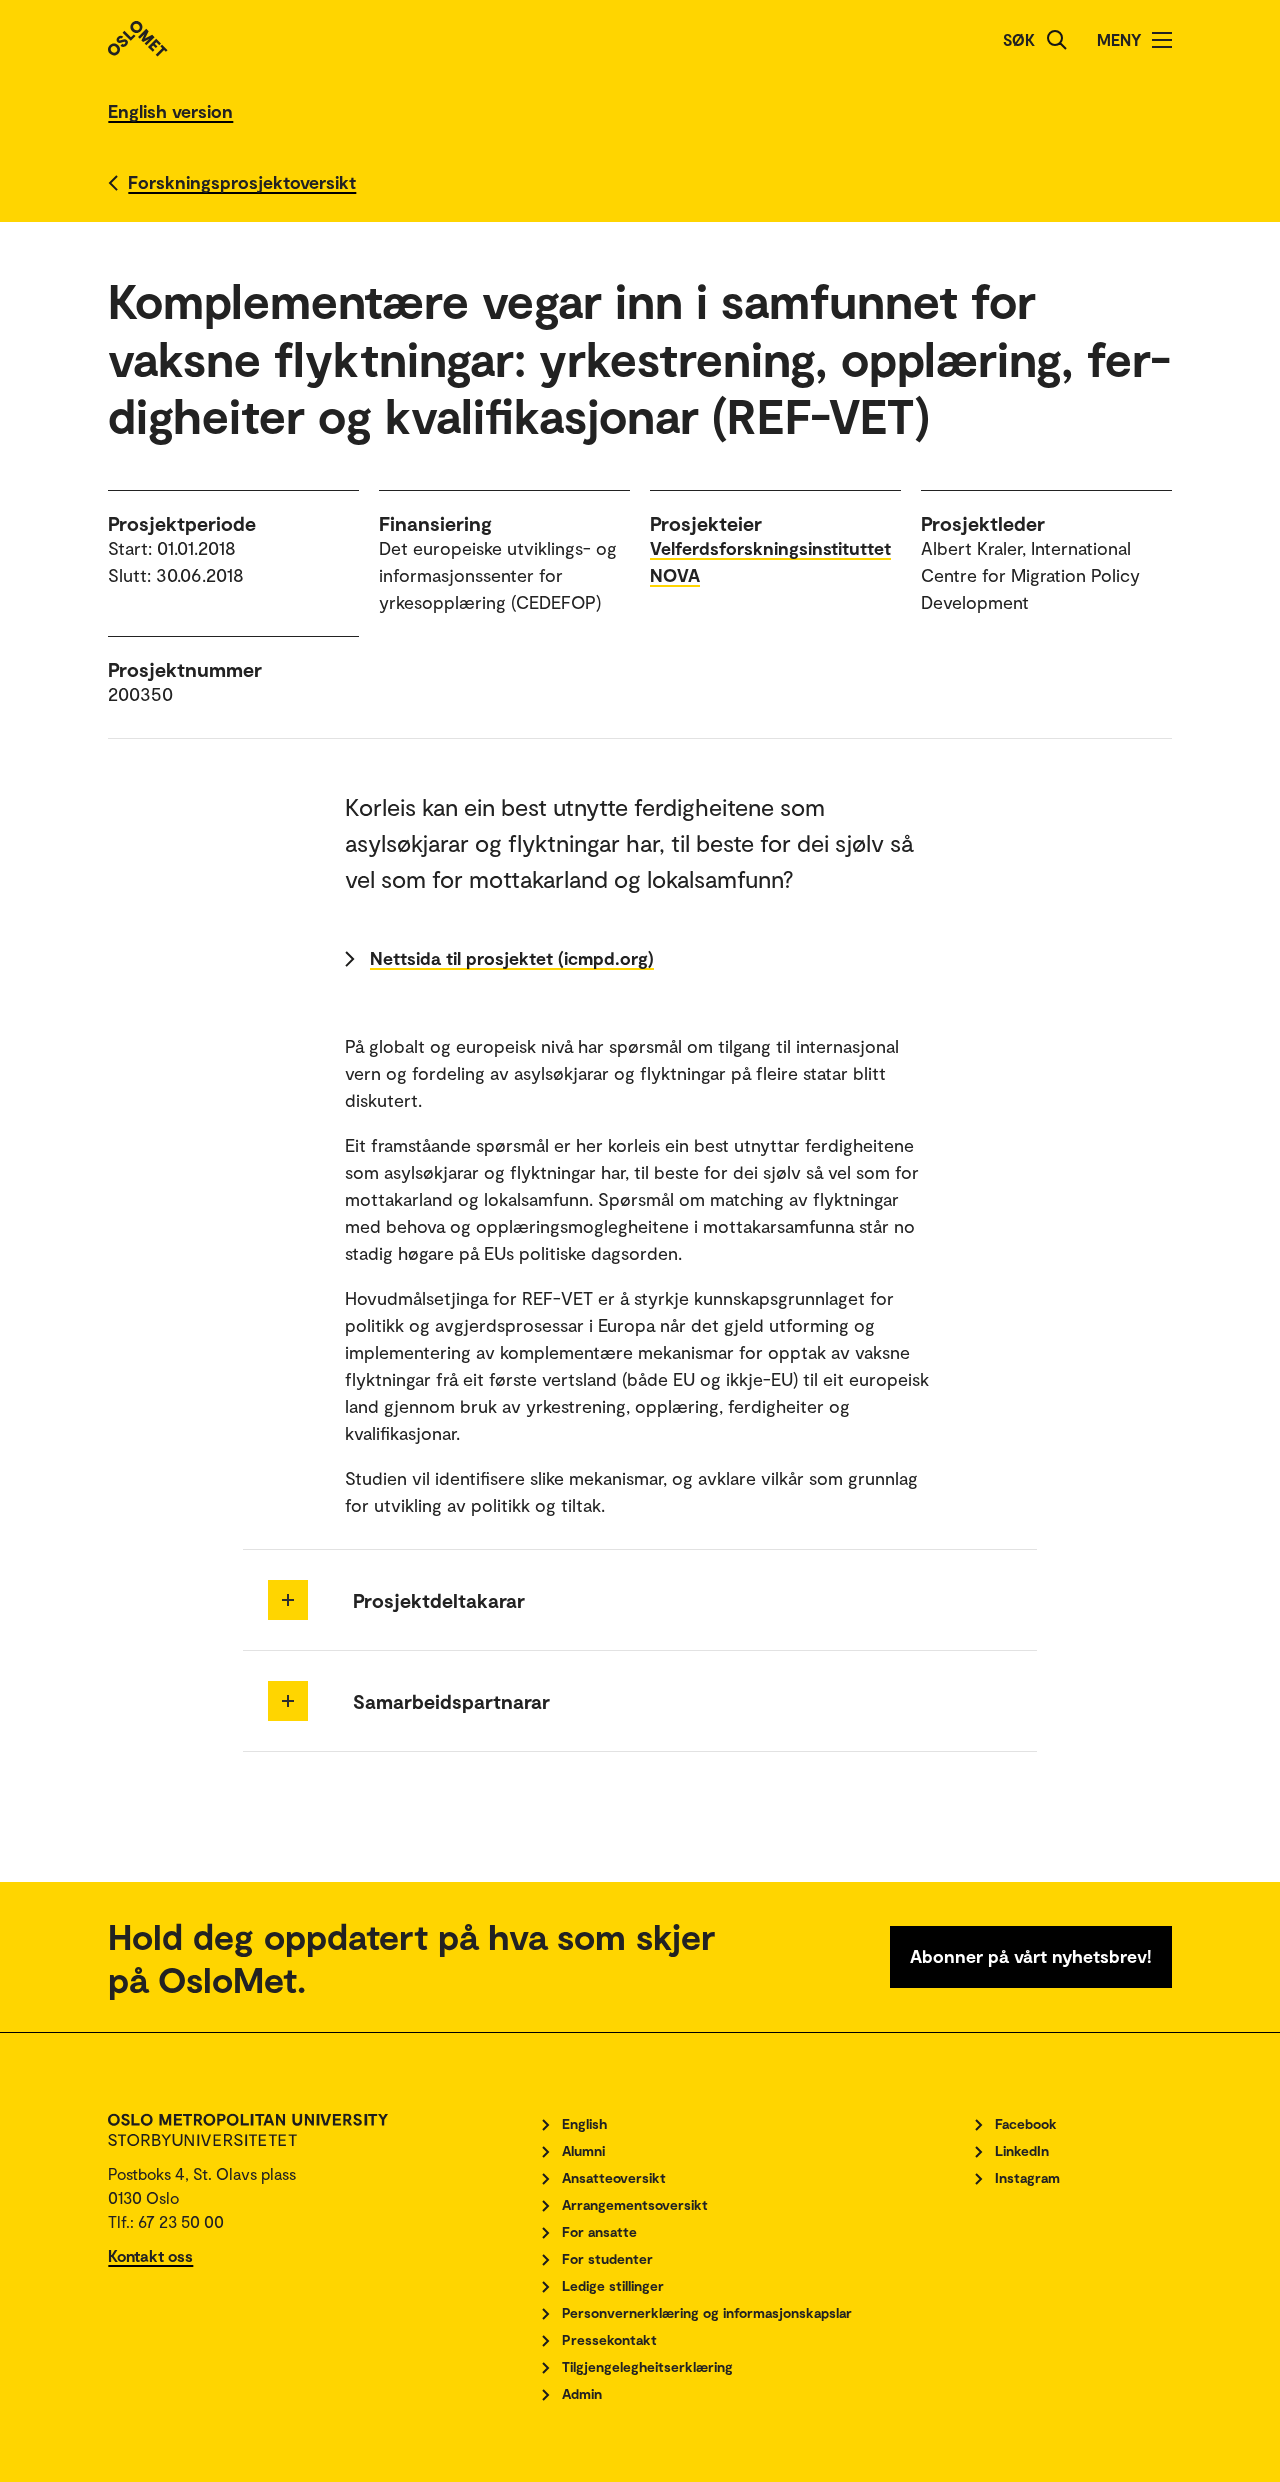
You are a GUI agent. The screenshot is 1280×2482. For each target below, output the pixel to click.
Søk (1019, 39)
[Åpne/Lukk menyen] (1162, 40)
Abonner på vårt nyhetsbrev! (1031, 1956)
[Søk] (1057, 40)
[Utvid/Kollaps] (288, 1600)
